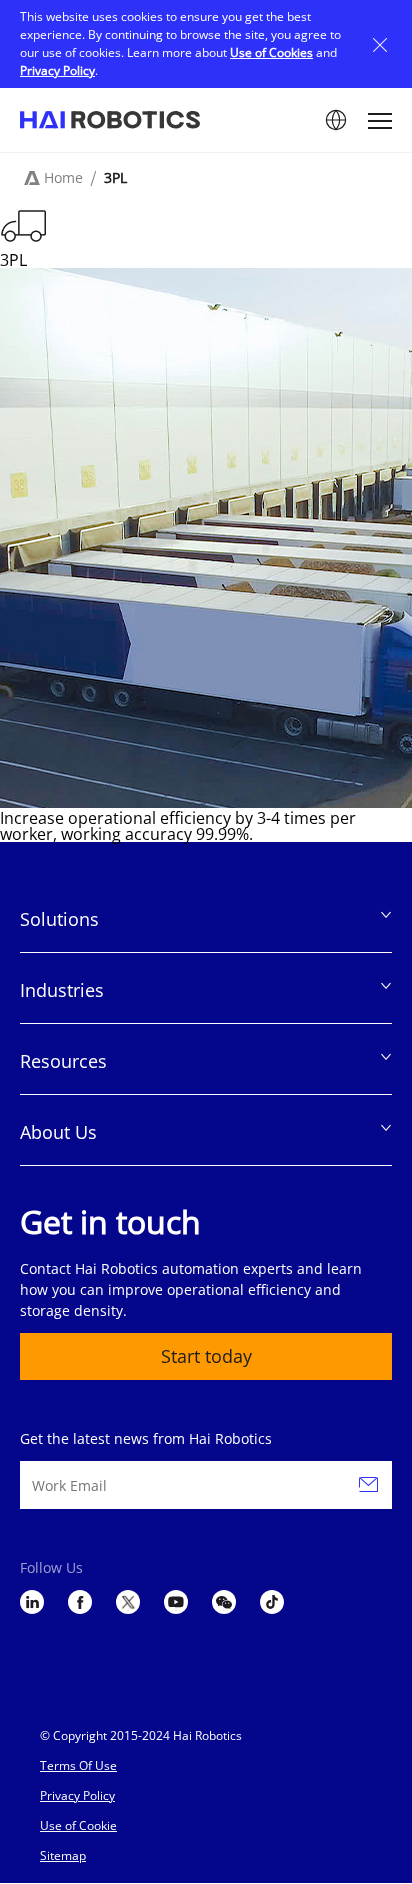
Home (63, 177)
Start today (206, 1356)
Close (380, 44)
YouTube (176, 1602)
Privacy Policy (57, 70)
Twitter (128, 1602)
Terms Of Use (78, 1765)
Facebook (80, 1602)
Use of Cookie (78, 1825)
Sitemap (63, 1855)
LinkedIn (32, 1602)
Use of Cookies (271, 52)
